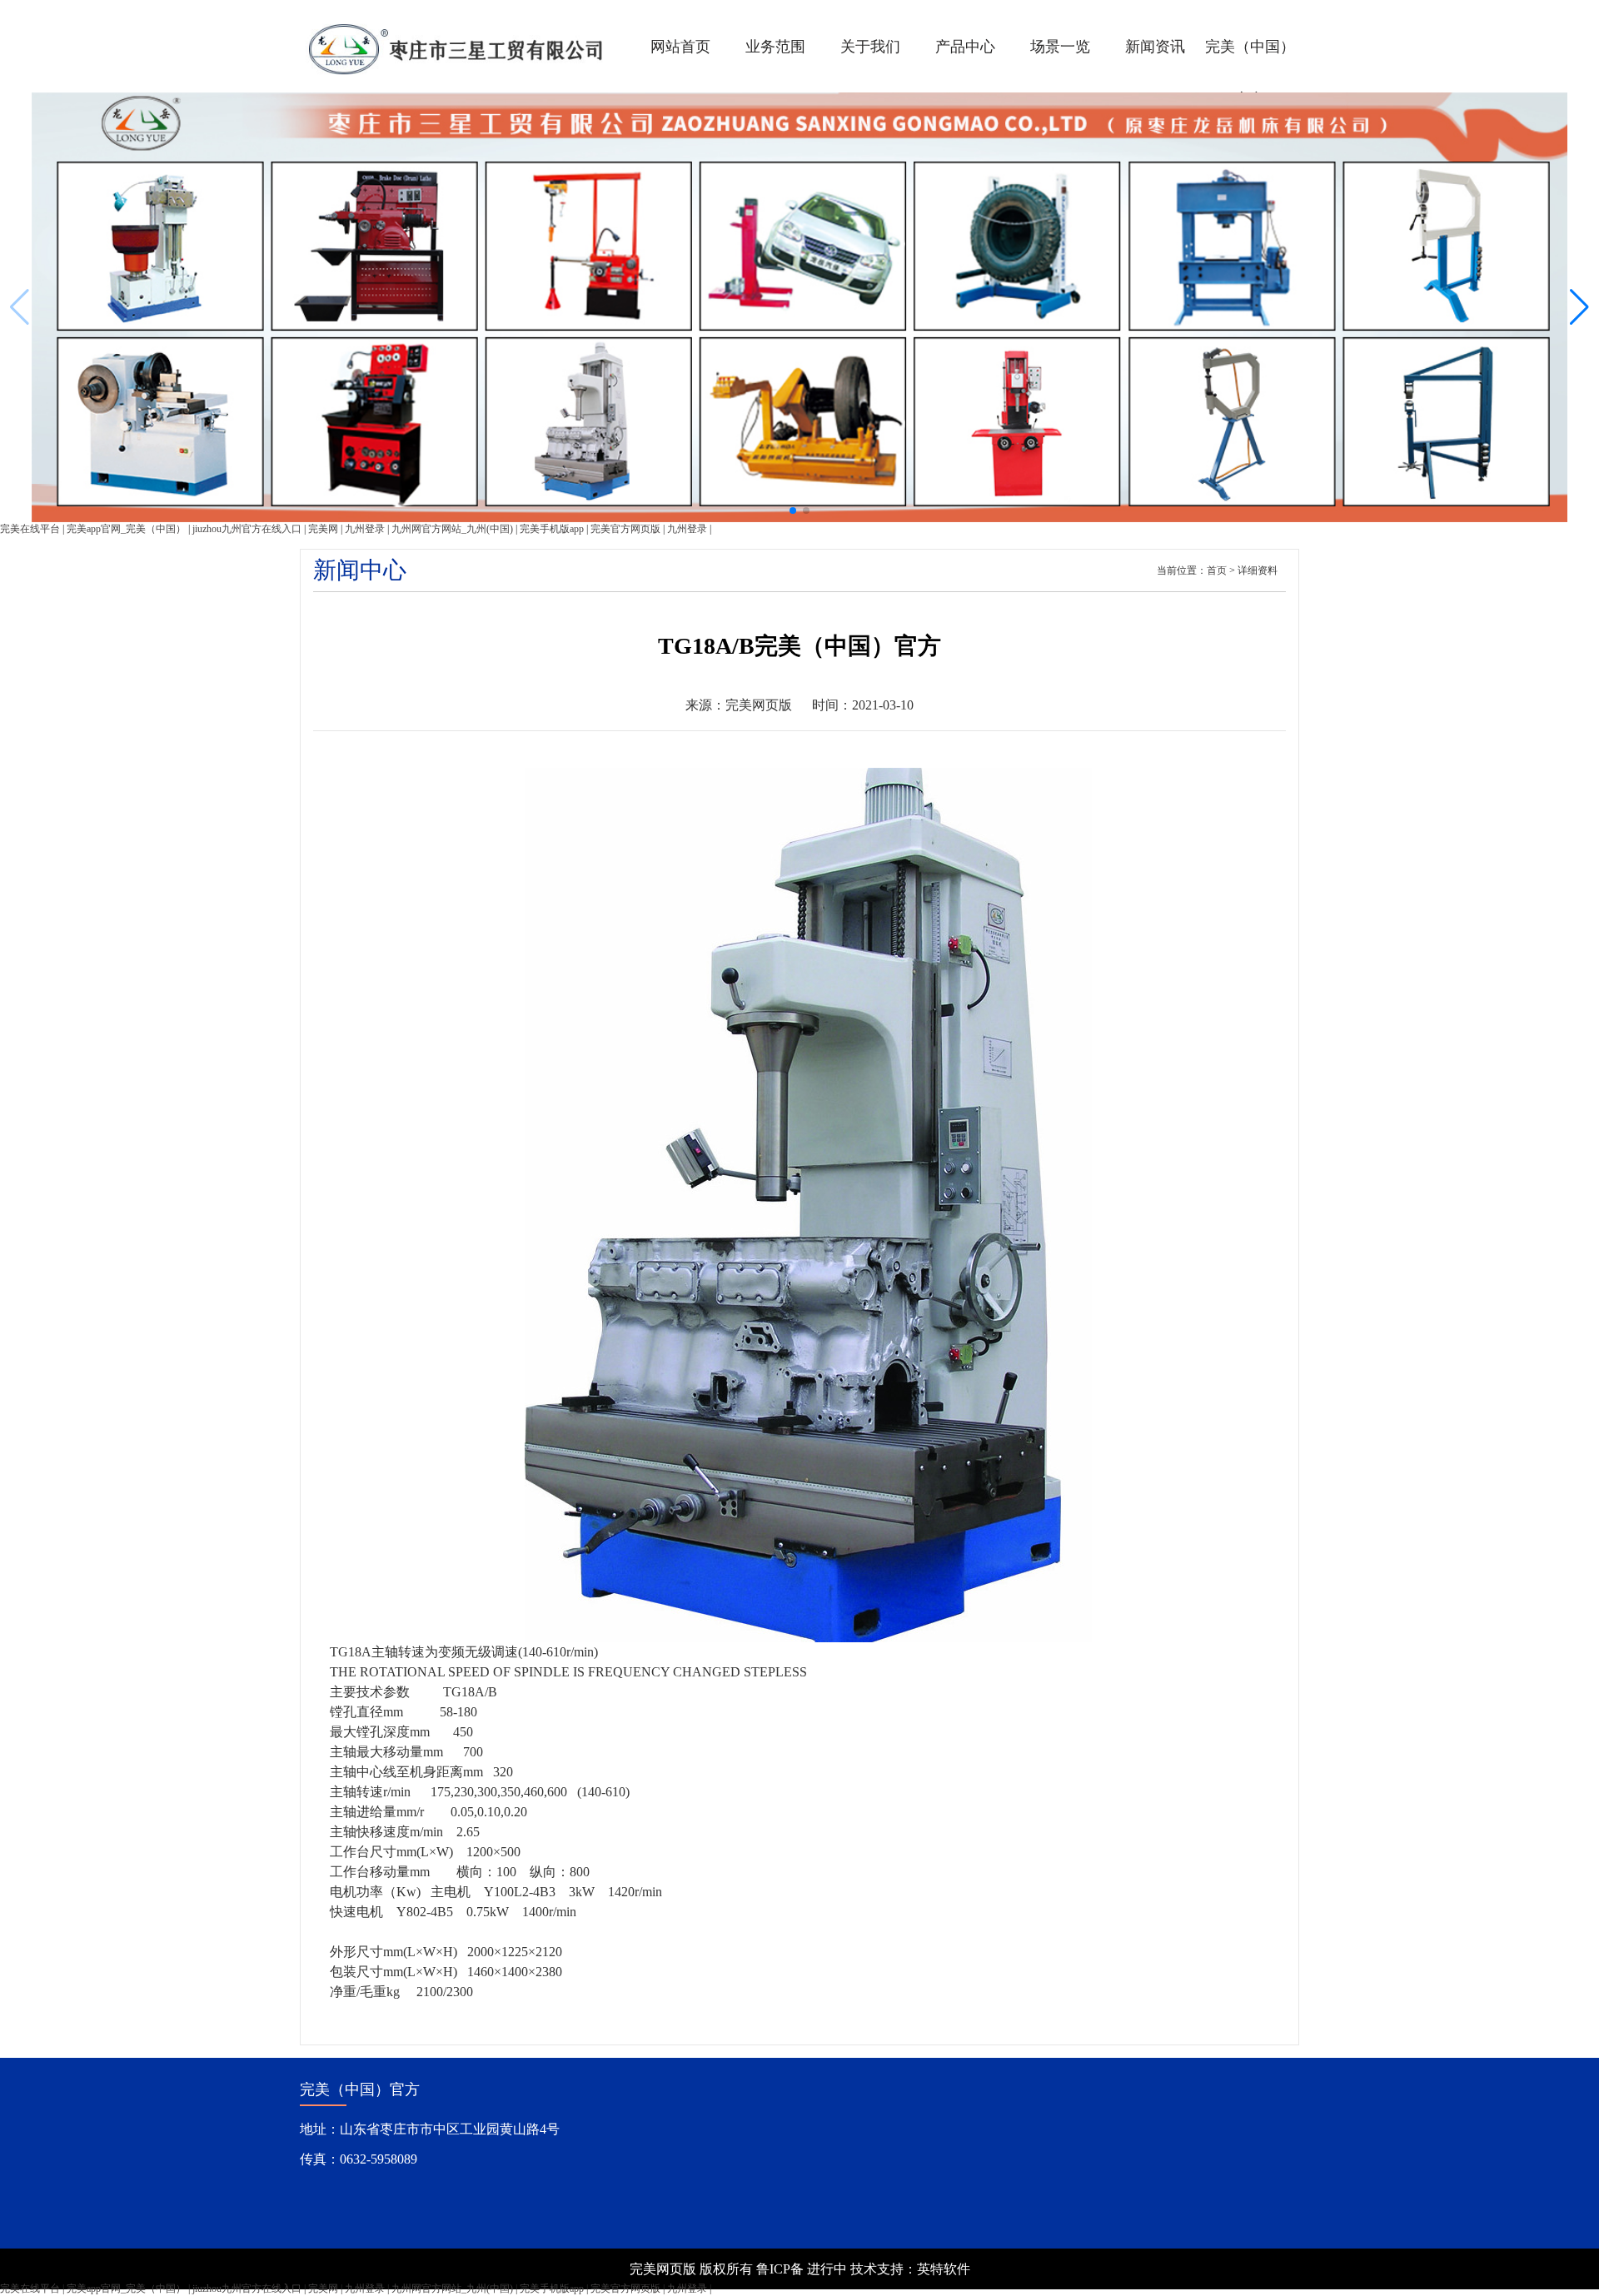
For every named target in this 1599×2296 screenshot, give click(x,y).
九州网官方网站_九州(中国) (452, 529)
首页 (1217, 570)
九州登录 (365, 529)
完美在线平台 (30, 529)
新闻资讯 (1155, 47)
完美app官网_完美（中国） (126, 529)
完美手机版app (552, 529)
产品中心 (965, 47)
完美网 (323, 529)
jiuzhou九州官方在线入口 (247, 529)
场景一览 (1060, 47)
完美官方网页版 (625, 529)
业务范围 (775, 47)
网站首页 (680, 47)
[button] (1579, 307)
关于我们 (870, 47)
